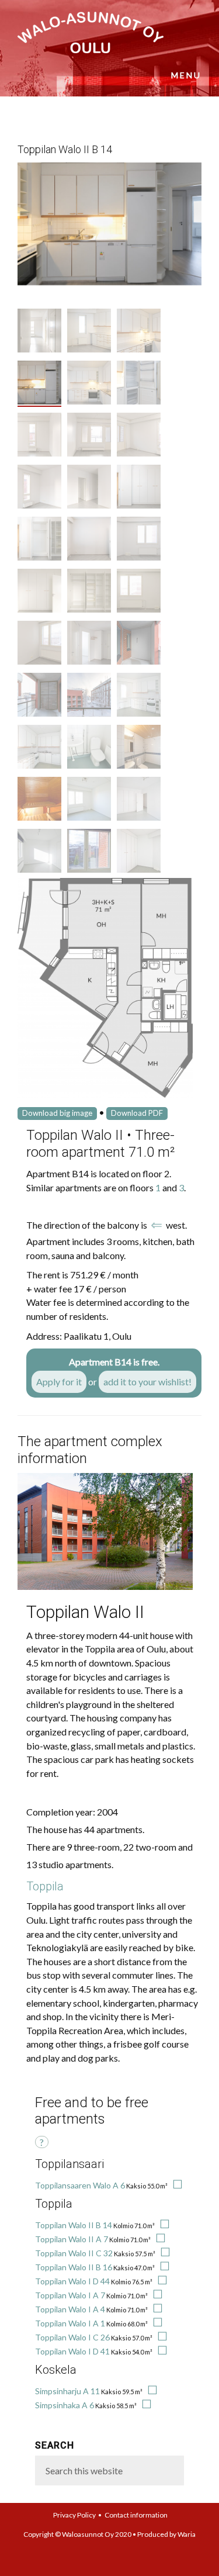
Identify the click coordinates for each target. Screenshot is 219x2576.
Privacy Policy (74, 2515)
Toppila (45, 1886)
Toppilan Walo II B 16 (74, 2267)
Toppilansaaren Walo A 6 (80, 2185)
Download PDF (137, 1113)
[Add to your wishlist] (176, 2185)
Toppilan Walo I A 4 (70, 2309)
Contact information (136, 2515)
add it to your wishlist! (147, 1382)
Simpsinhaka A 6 (65, 2405)
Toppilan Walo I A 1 (70, 2323)
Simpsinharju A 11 (67, 2391)
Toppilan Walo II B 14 (74, 2225)
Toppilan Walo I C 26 (72, 2337)
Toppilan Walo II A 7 (72, 2239)
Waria (187, 2534)
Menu (186, 75)
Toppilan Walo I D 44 (72, 2281)
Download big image (57, 1113)
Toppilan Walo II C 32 (74, 2253)
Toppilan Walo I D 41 (72, 2351)
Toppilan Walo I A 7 (70, 2295)
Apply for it (59, 1382)
